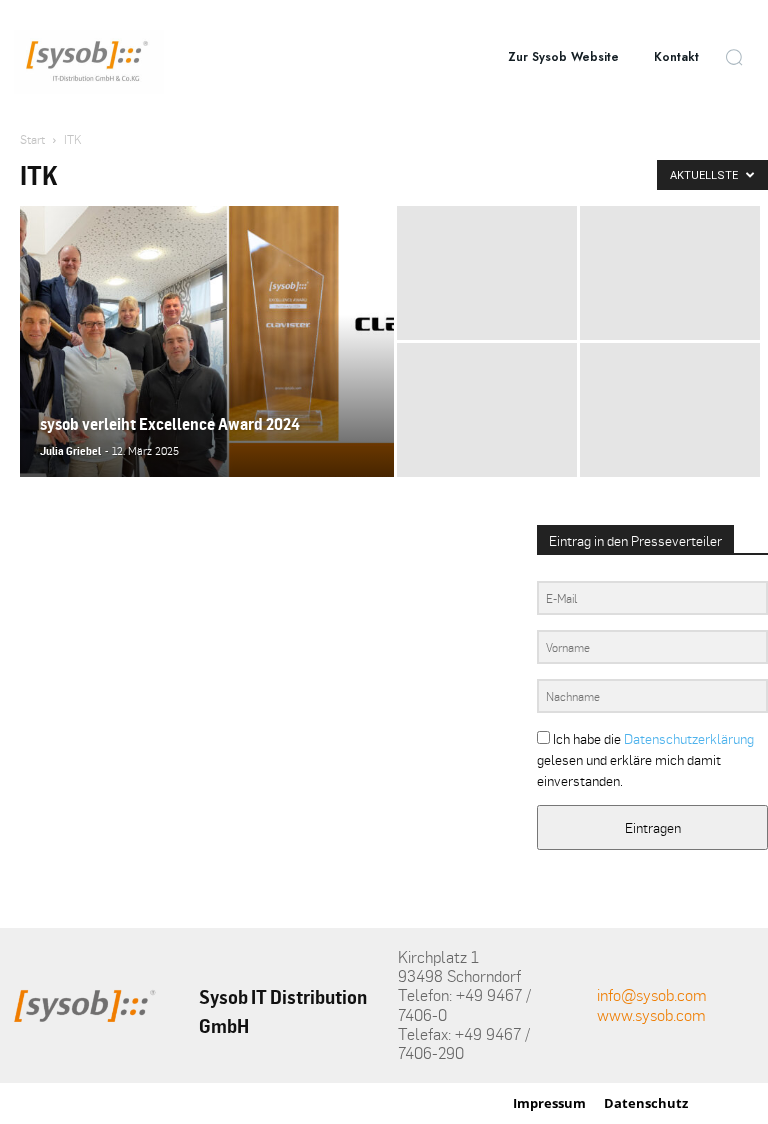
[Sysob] (89, 62)
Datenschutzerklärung (689, 738)
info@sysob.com (652, 995)
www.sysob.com (651, 1015)
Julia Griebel (70, 451)
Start (32, 139)
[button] (734, 57)
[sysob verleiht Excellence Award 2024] (207, 368)
